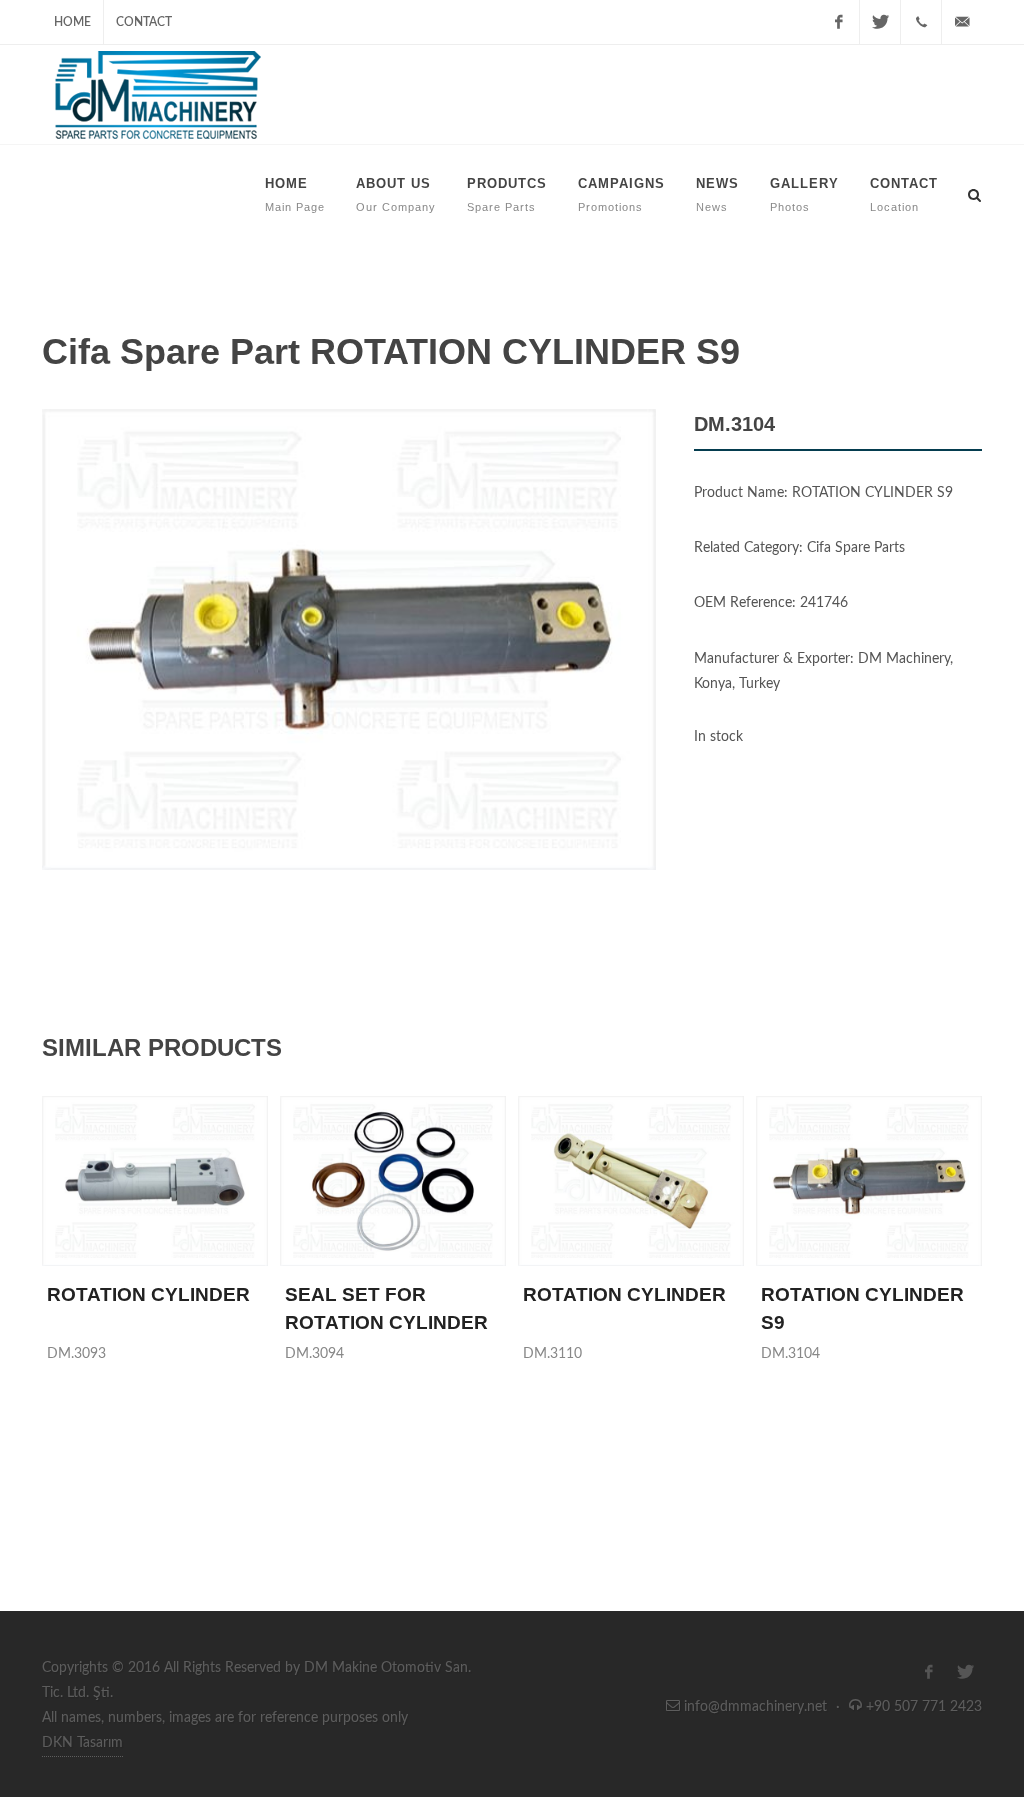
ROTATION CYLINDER (148, 1294)
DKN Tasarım (82, 1743)
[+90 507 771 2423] (921, 22)
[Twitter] (880, 22)
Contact (144, 22)
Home (72, 22)
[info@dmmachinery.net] (962, 22)
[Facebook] (839, 22)
